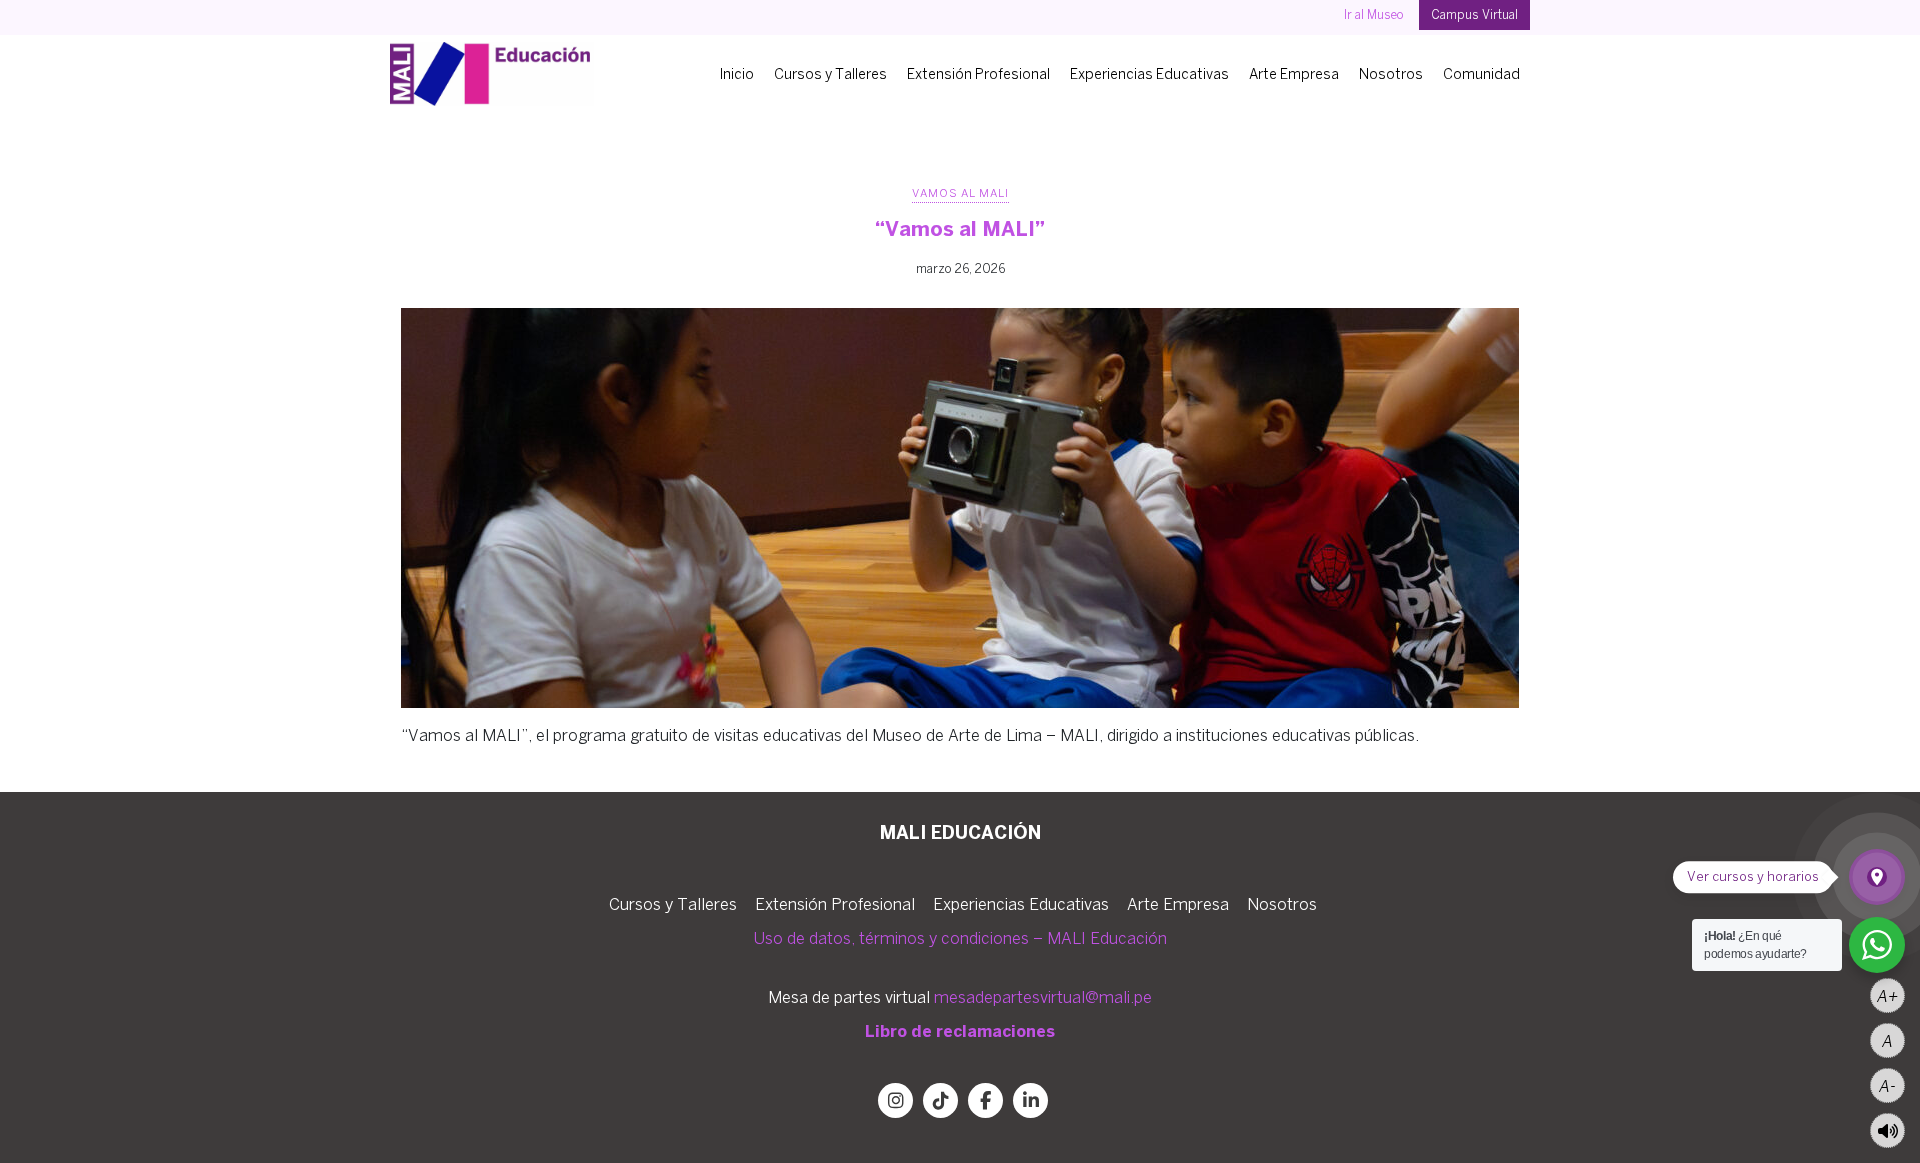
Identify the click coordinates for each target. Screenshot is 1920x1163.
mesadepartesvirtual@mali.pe (1043, 997)
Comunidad (1481, 74)
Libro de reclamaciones (960, 1031)
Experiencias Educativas (1149, 74)
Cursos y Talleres (830, 74)
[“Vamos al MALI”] (960, 508)
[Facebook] (985, 1100)
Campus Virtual (1474, 14)
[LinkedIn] (1030, 1100)
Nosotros (1391, 74)
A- (1887, 1086)
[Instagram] (895, 1100)
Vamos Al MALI (960, 192)
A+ (1887, 996)
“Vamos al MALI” (960, 228)
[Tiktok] (940, 1100)
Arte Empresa (1294, 74)
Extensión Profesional (978, 74)
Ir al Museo (1374, 14)
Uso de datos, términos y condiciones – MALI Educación (960, 938)
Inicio (737, 74)
